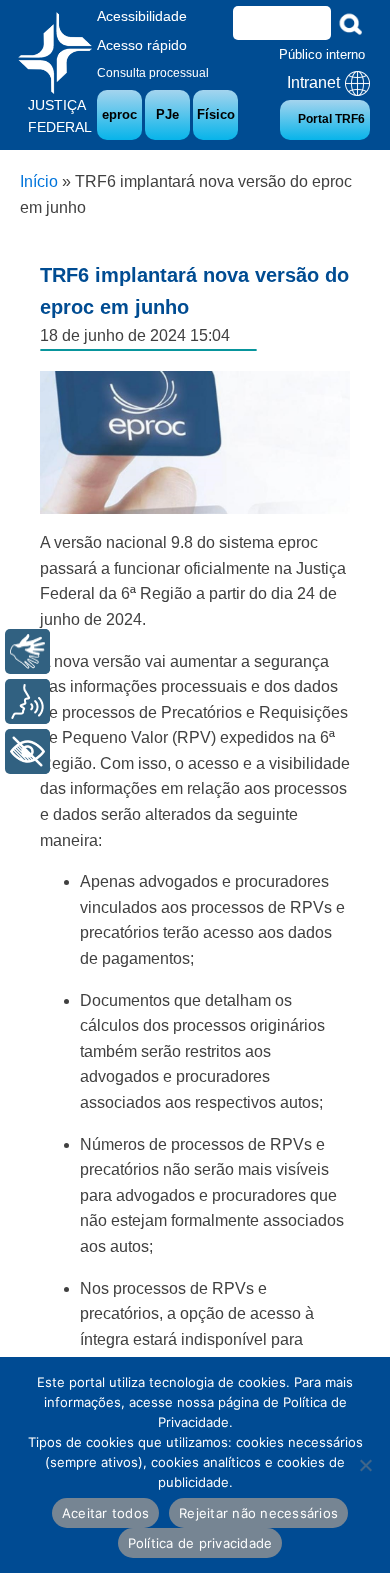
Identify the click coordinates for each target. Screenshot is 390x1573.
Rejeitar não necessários (258, 1513)
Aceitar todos (105, 1513)
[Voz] (27, 701)
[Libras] (27, 651)
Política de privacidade (200, 1543)
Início (39, 181)
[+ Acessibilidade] (27, 751)
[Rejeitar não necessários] (365, 1465)
